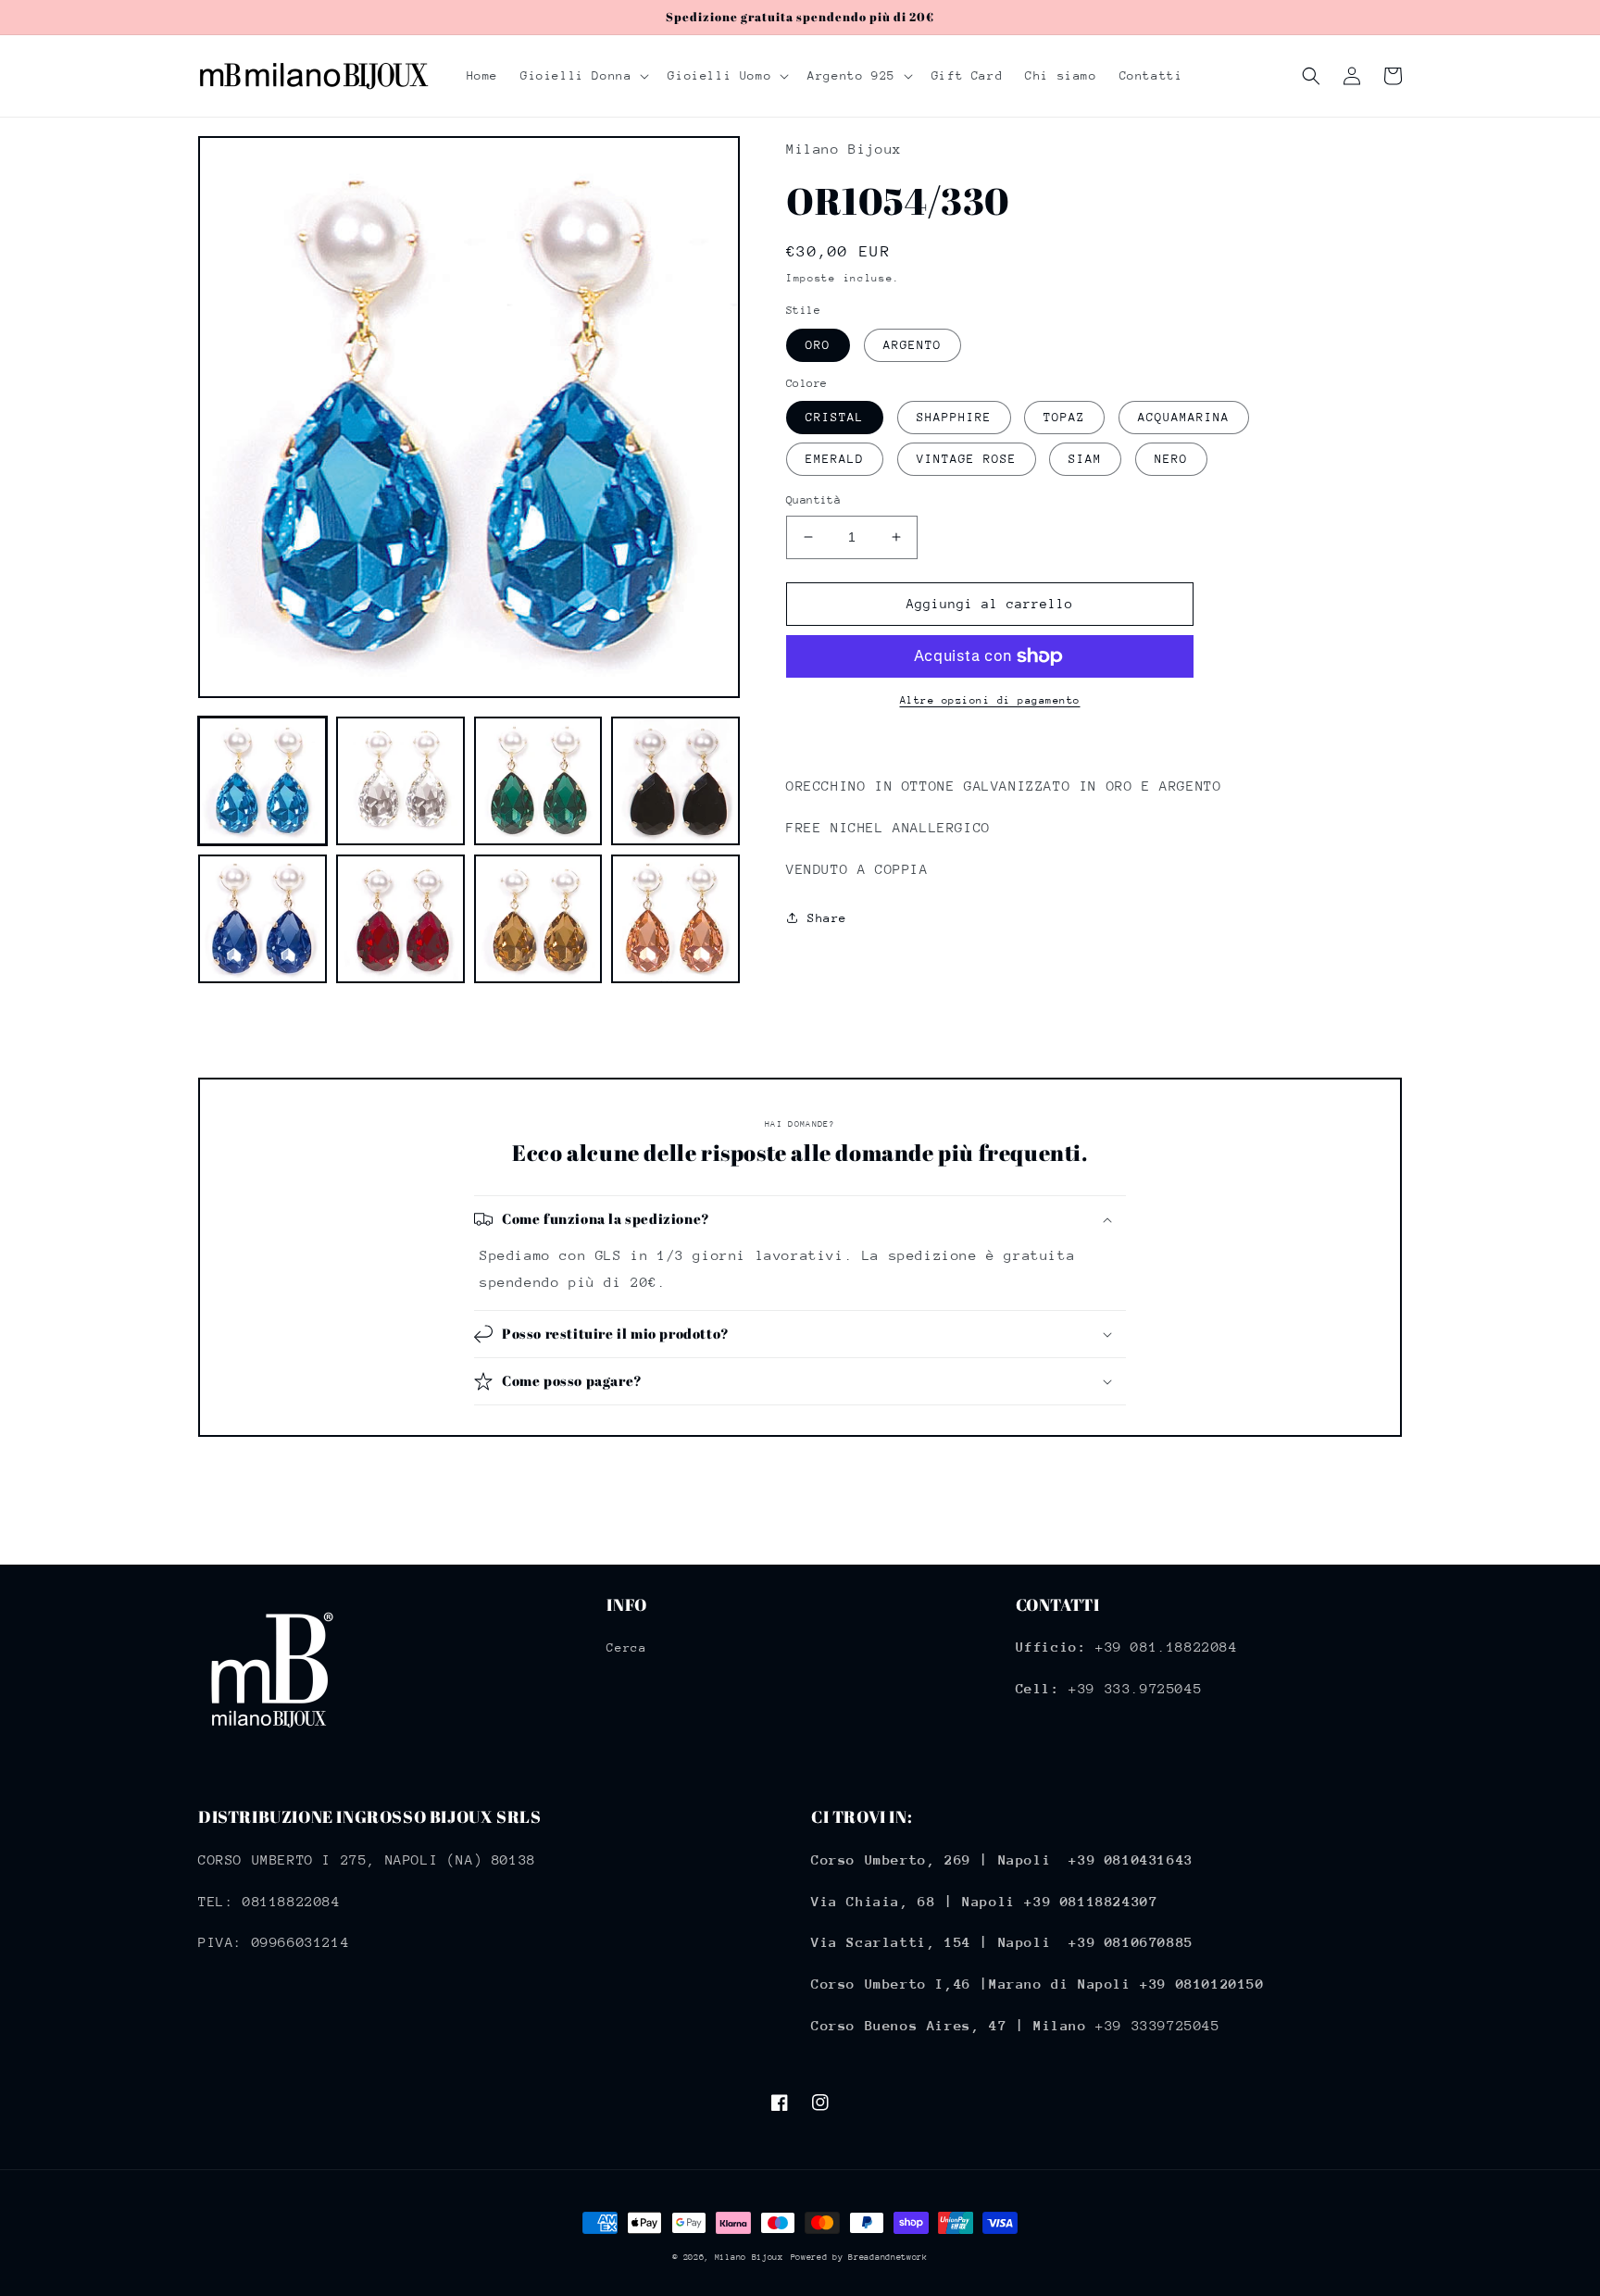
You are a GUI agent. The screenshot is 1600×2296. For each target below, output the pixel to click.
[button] (583, 76)
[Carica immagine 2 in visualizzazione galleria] (400, 781)
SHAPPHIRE (954, 417)
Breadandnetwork (888, 2257)
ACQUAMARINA (1184, 417)
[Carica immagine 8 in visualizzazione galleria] (675, 919)
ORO (818, 345)
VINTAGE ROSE (967, 459)
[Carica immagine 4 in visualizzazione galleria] (675, 781)
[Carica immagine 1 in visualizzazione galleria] (262, 781)
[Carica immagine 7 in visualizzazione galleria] (538, 919)
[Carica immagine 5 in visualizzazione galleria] (262, 919)
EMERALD (835, 459)
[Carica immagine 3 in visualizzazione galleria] (538, 781)
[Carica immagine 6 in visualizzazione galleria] (400, 919)
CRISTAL (835, 417)
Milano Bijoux (749, 2257)
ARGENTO (912, 345)
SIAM (1085, 459)
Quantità (813, 500)
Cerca (626, 1647)
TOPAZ (1064, 417)
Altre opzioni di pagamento (990, 700)
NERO (1171, 459)
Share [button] (827, 918)
